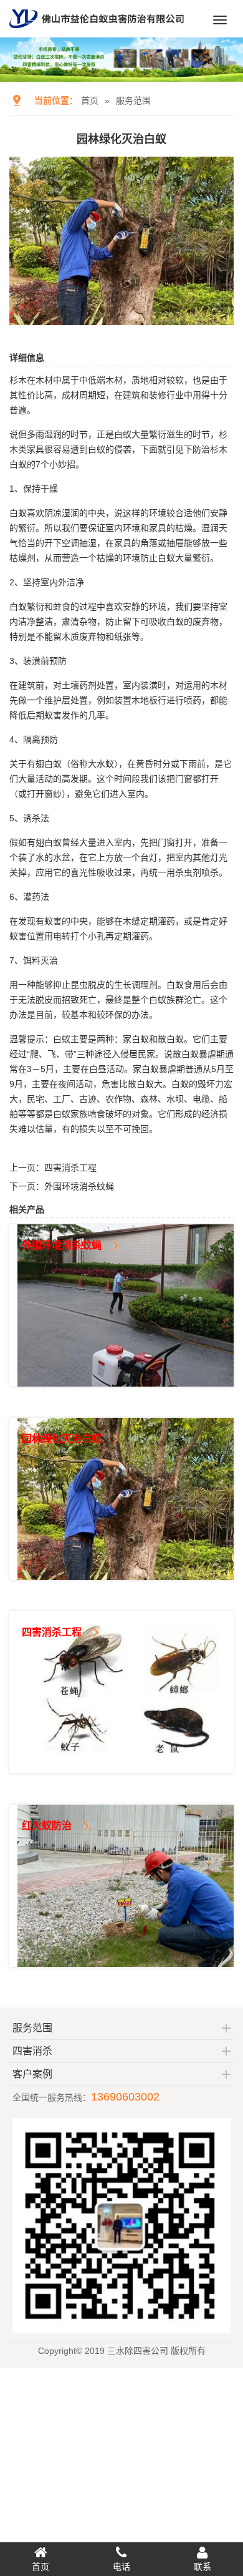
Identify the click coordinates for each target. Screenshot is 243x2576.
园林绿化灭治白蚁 (62, 1439)
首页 (90, 100)
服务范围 (133, 100)
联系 (202, 2567)
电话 (121, 2567)
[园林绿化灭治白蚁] (121, 316)
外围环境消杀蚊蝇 (79, 1186)
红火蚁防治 (47, 1826)
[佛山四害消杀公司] (97, 32)
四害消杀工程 (70, 1168)
